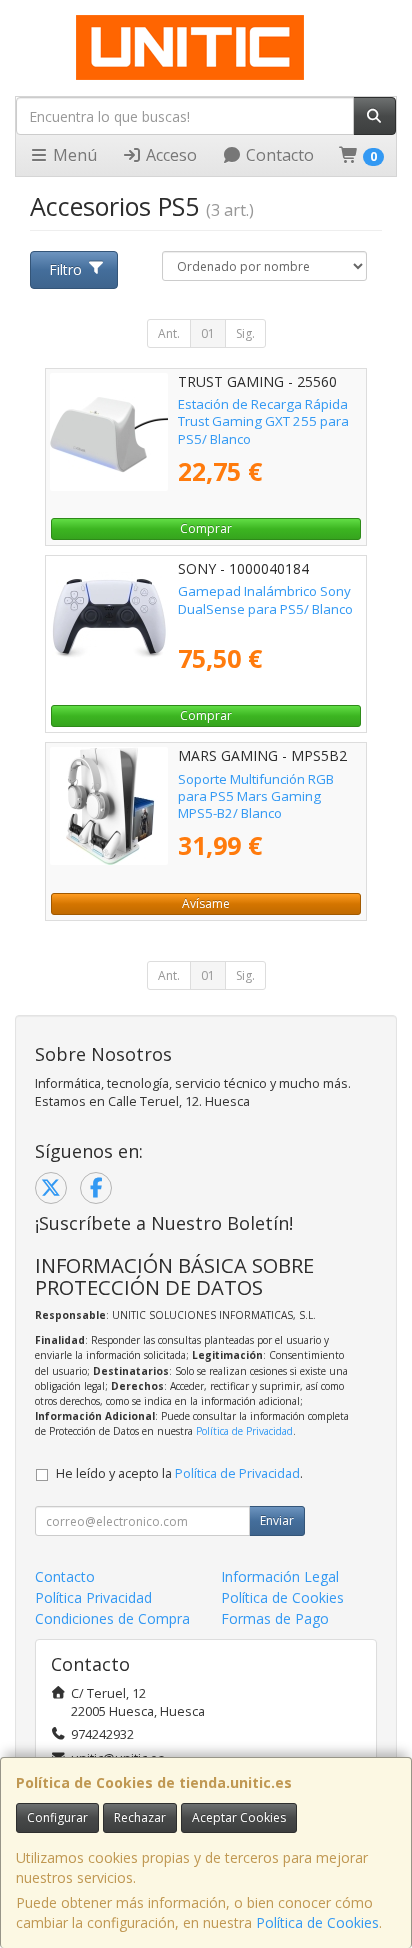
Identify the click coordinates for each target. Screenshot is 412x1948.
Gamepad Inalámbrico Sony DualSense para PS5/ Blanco (265, 599)
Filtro (65, 269)
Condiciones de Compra (112, 1618)
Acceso (169, 155)
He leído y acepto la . (179, 1473)
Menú (73, 155)
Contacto (278, 155)
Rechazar (140, 1817)
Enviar (277, 1520)
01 (208, 333)
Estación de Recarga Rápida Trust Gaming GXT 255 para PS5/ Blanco (263, 421)
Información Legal (280, 1576)
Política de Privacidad (244, 1431)
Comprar (206, 528)
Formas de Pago (275, 1618)
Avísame (206, 903)
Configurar (57, 1817)
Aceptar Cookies (239, 1817)
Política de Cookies (317, 1922)
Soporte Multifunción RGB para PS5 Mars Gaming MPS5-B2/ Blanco (256, 796)
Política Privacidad (93, 1597)
